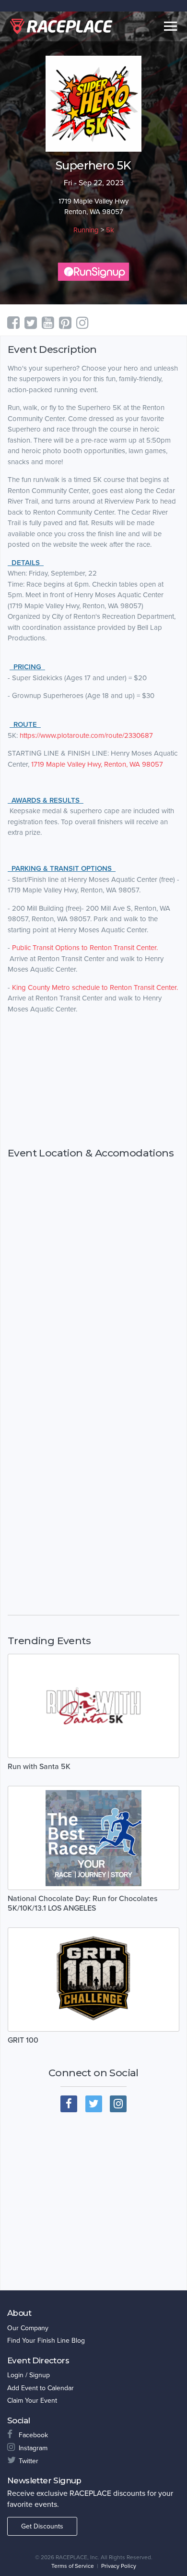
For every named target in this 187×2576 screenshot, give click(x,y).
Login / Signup (29, 2375)
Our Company (28, 2328)
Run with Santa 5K (39, 1767)
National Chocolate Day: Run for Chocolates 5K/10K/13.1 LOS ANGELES (82, 1903)
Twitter (29, 2461)
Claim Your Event (32, 2401)
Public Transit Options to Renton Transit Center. (85, 948)
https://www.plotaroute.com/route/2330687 (86, 735)
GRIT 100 (23, 2040)
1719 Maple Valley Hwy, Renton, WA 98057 (97, 764)
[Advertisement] (93, 1081)
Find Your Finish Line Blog (46, 2341)
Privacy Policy (119, 2566)
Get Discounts (42, 2526)
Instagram (33, 2448)
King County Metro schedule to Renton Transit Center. (95, 987)
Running (86, 230)
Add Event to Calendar (41, 2388)
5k (110, 230)
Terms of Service (73, 2566)
